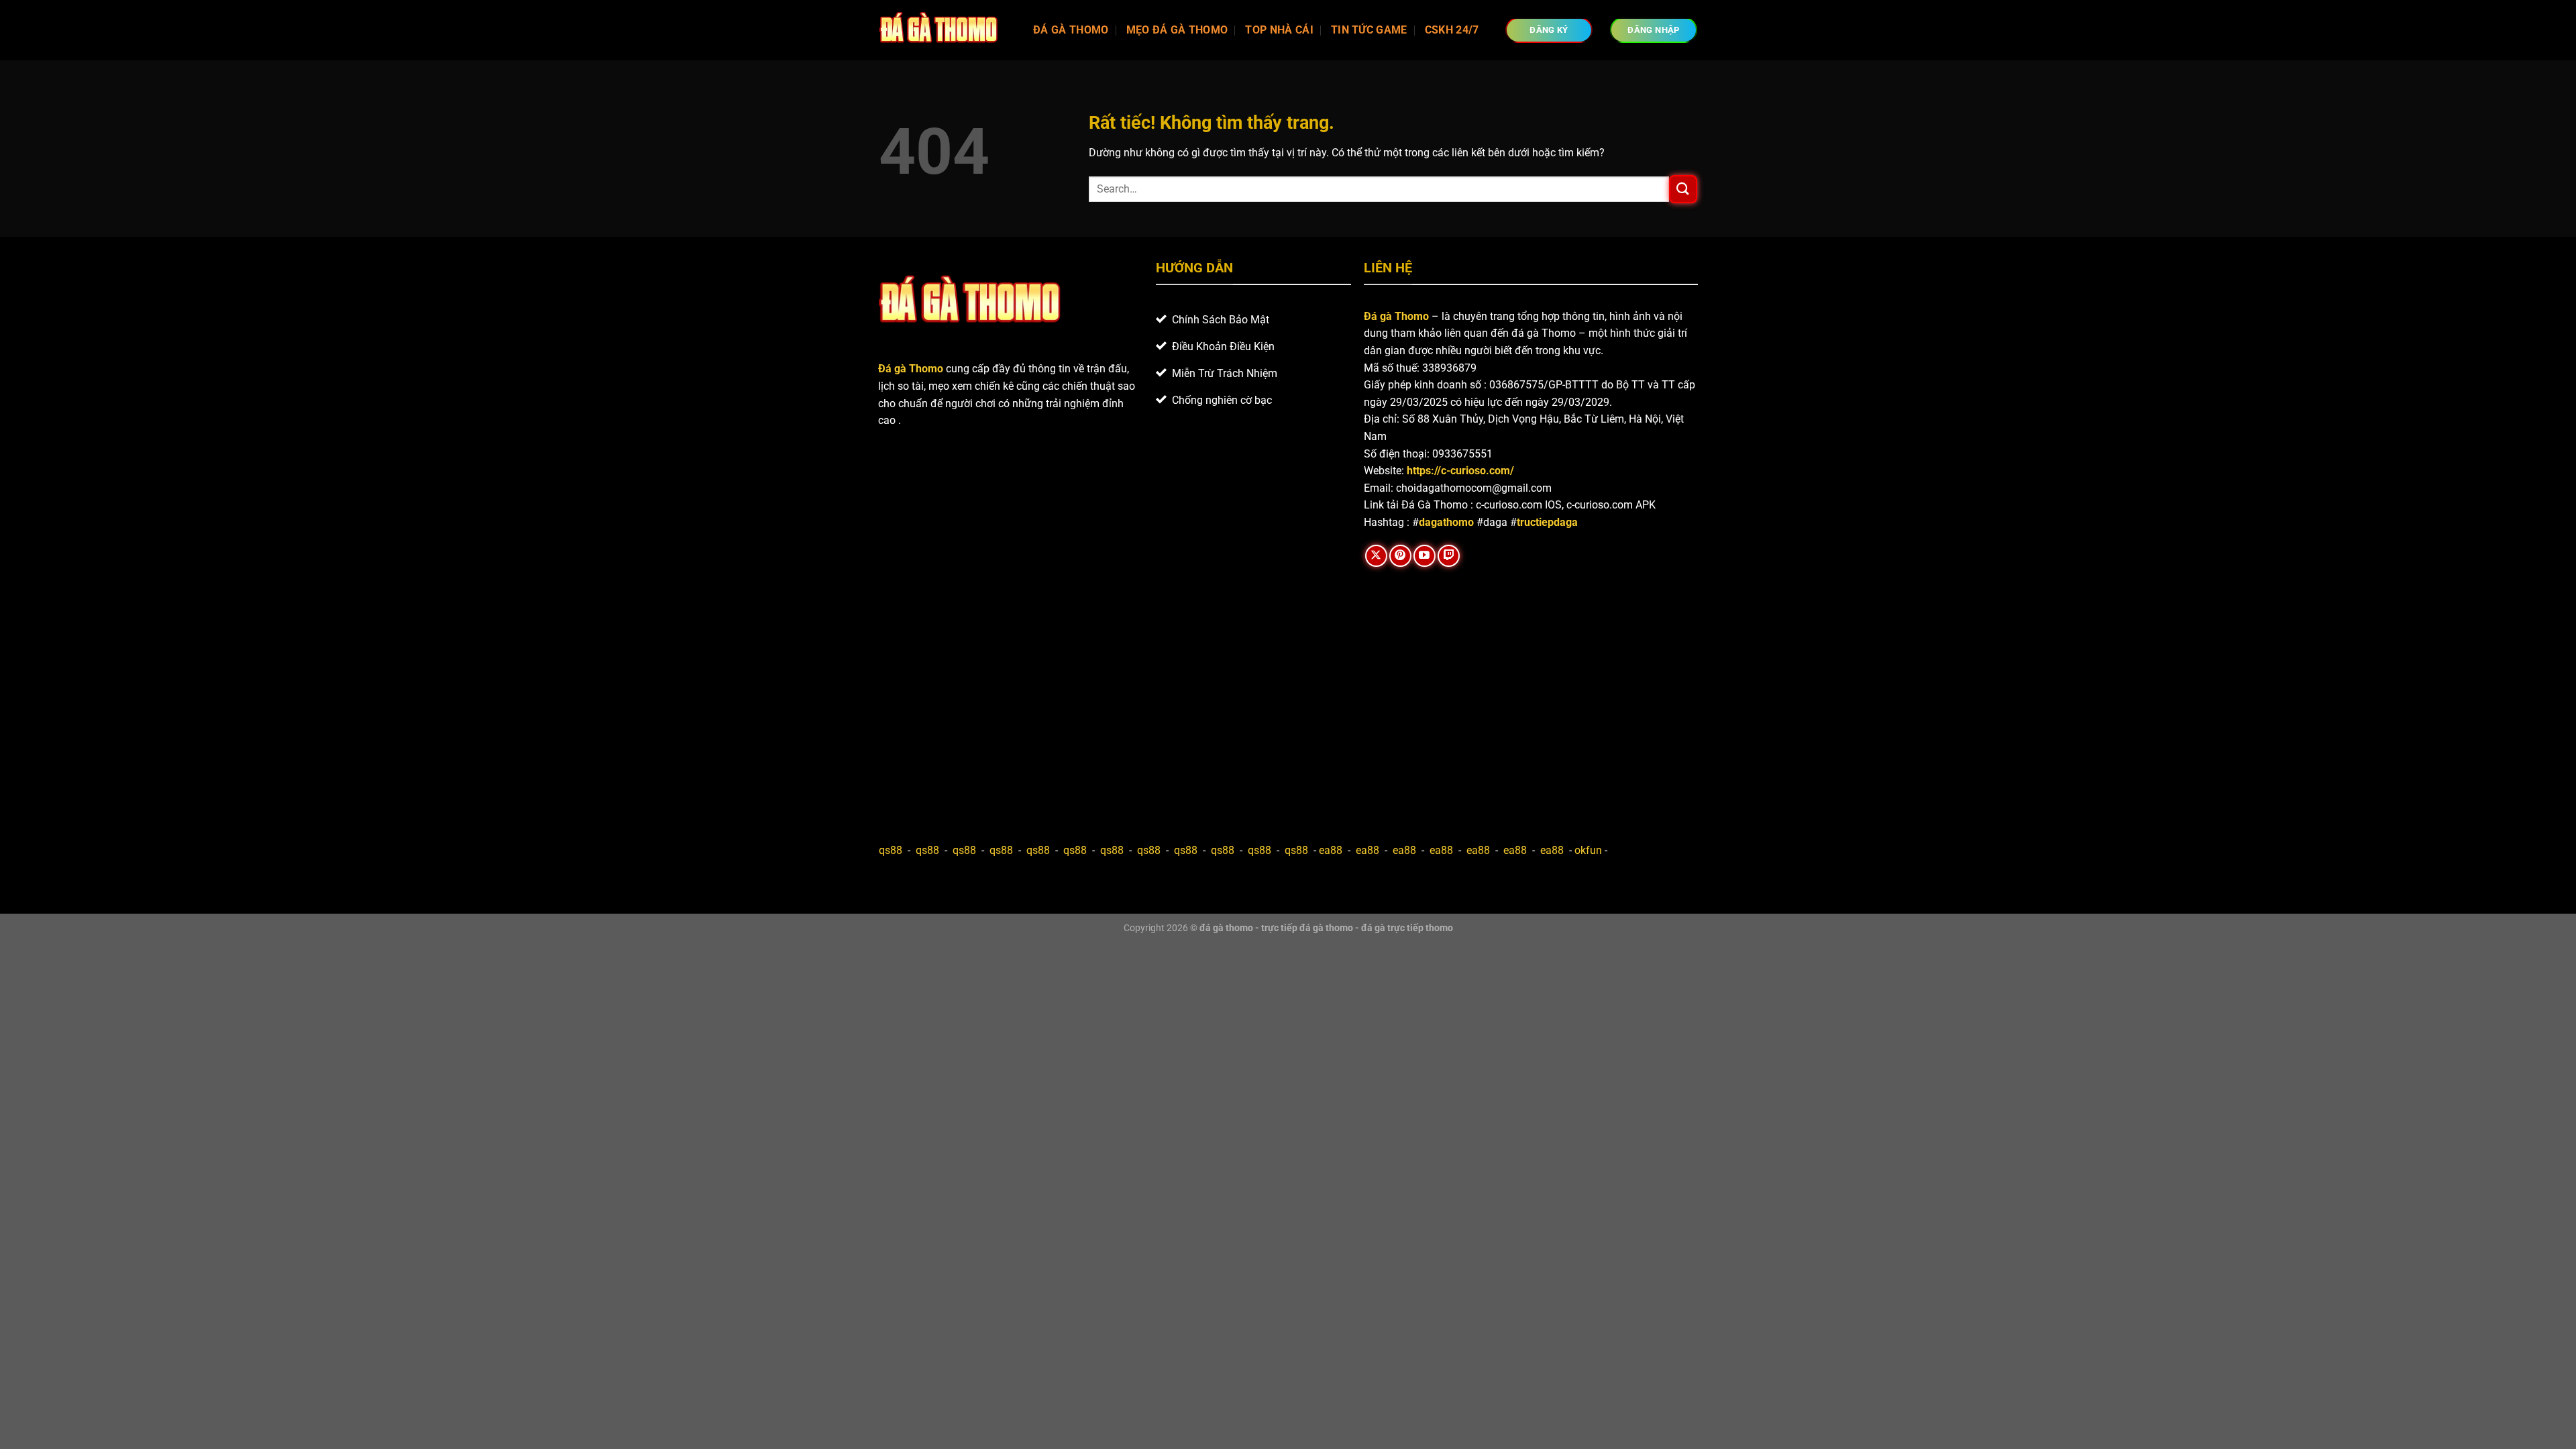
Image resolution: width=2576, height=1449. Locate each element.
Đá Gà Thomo (1071, 30)
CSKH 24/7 (1452, 30)
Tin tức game (1369, 30)
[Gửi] (1683, 189)
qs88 (891, 850)
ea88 (1331, 850)
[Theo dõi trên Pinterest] (1400, 556)
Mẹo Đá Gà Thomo (1177, 30)
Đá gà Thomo (1396, 316)
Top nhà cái (1279, 30)
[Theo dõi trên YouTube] (1425, 556)
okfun (1588, 850)
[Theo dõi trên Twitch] (1449, 556)
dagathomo (1446, 522)
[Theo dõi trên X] (1376, 556)
